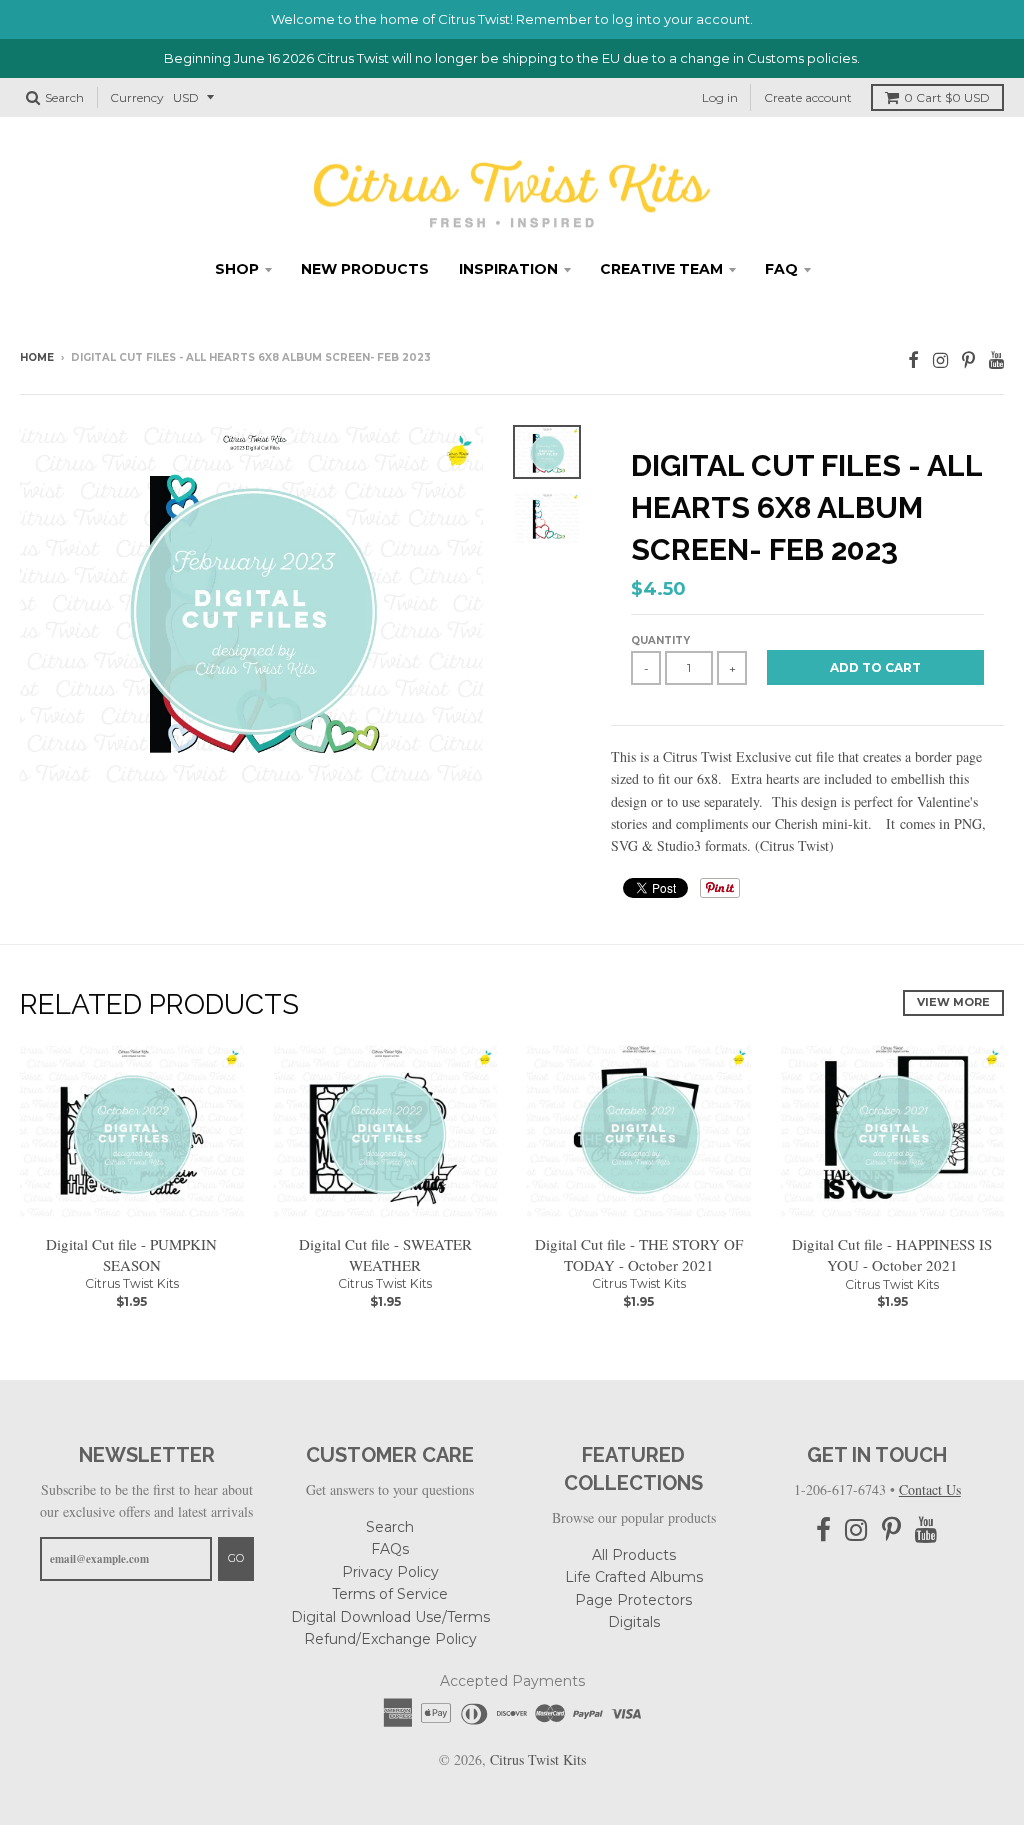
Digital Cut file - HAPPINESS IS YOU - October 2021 (892, 1254)
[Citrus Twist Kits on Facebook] (913, 359)
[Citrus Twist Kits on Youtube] (996, 359)
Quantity (660, 640)
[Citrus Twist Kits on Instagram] (940, 359)
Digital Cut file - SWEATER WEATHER (385, 1254)
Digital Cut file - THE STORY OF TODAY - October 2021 (639, 1254)
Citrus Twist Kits (132, 1283)
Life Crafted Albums (634, 1577)
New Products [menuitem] (365, 269)
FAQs (390, 1549)
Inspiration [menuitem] (508, 269)
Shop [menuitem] (237, 269)
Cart (947, 97)
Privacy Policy (390, 1572)
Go (236, 1558)
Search (390, 1527)
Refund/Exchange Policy (390, 1639)
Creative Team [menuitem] (661, 269)
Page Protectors (633, 1600)
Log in (720, 97)
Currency (137, 97)
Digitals (634, 1622)
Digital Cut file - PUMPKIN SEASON (131, 1254)
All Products (634, 1555)
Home (37, 357)
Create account (808, 97)
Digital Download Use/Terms (390, 1617)
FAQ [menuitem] (781, 269)
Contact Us (930, 1489)
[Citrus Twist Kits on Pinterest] (968, 359)
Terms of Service (390, 1594)
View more (953, 1002)
